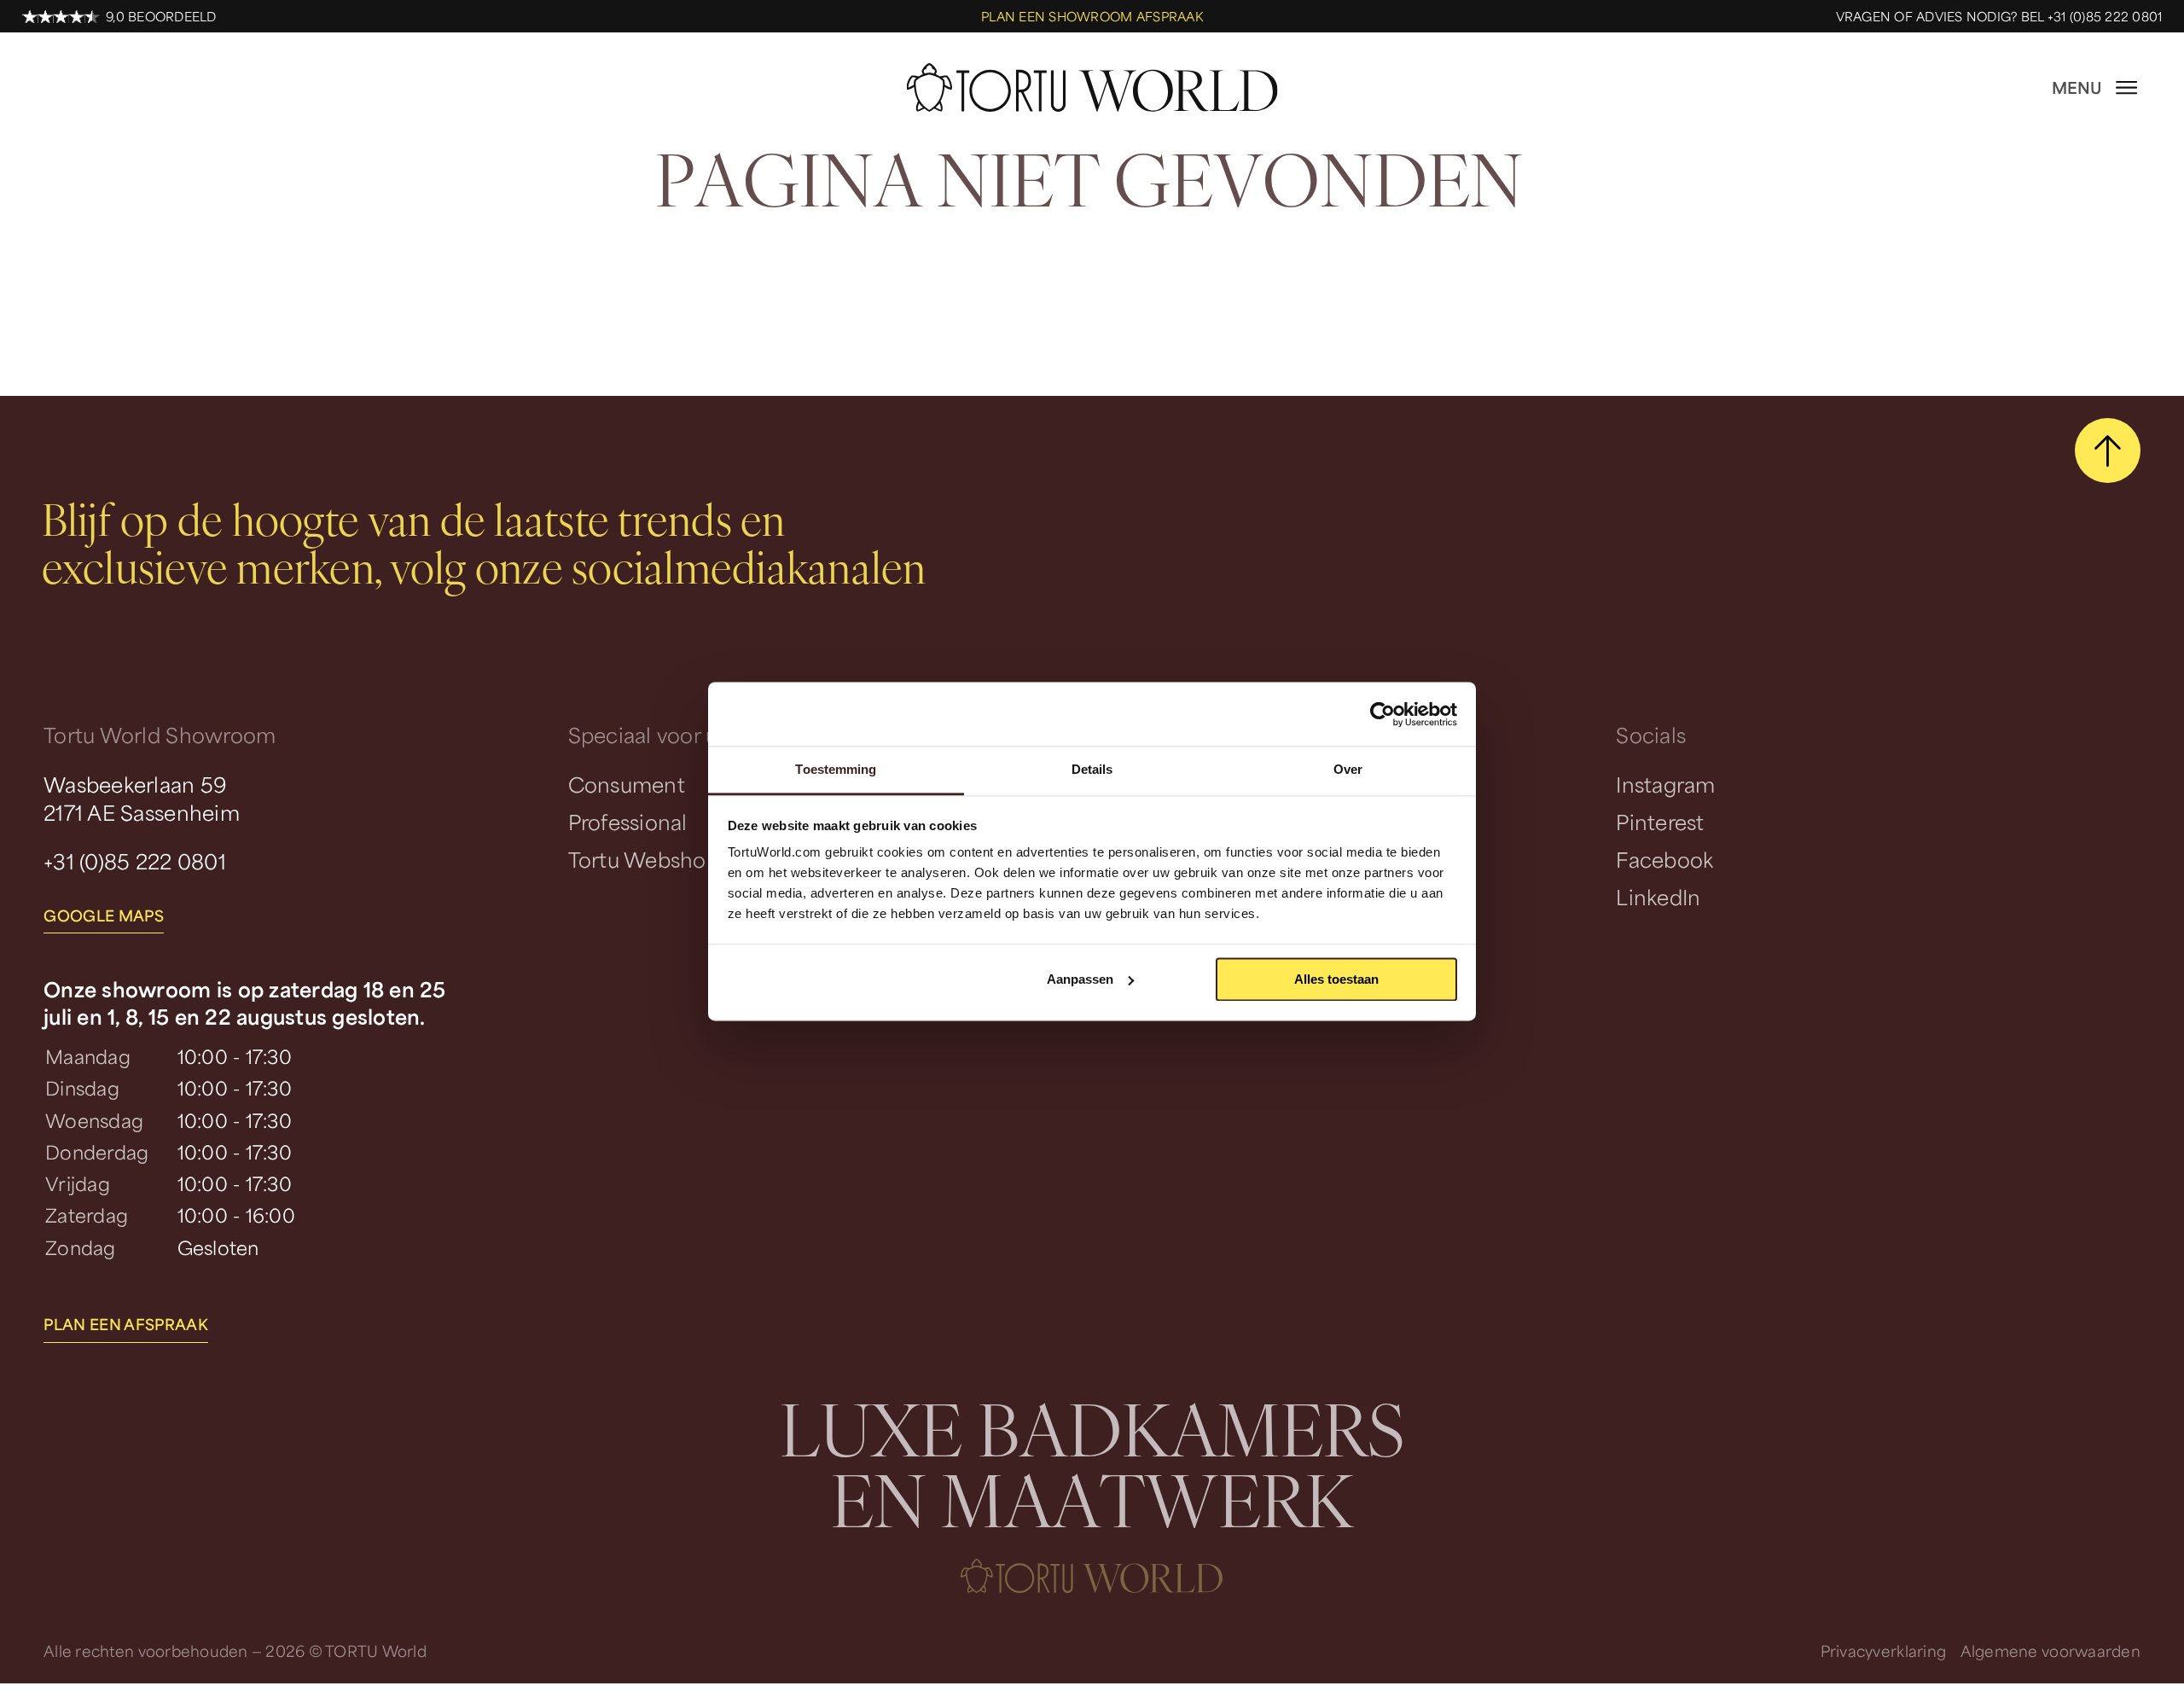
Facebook (1664, 859)
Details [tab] (1092, 769)
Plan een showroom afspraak (1092, 16)
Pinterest (1660, 822)
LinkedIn (1658, 897)
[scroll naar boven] (2108, 451)
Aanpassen (1080, 979)
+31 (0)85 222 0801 (135, 861)
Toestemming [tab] (836, 769)
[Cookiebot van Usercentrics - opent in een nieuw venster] (1382, 714)
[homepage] (1092, 87)
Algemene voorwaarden (2050, 1651)
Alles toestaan (1336, 979)
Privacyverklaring (1883, 1651)
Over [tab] (1348, 769)
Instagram (1665, 784)
